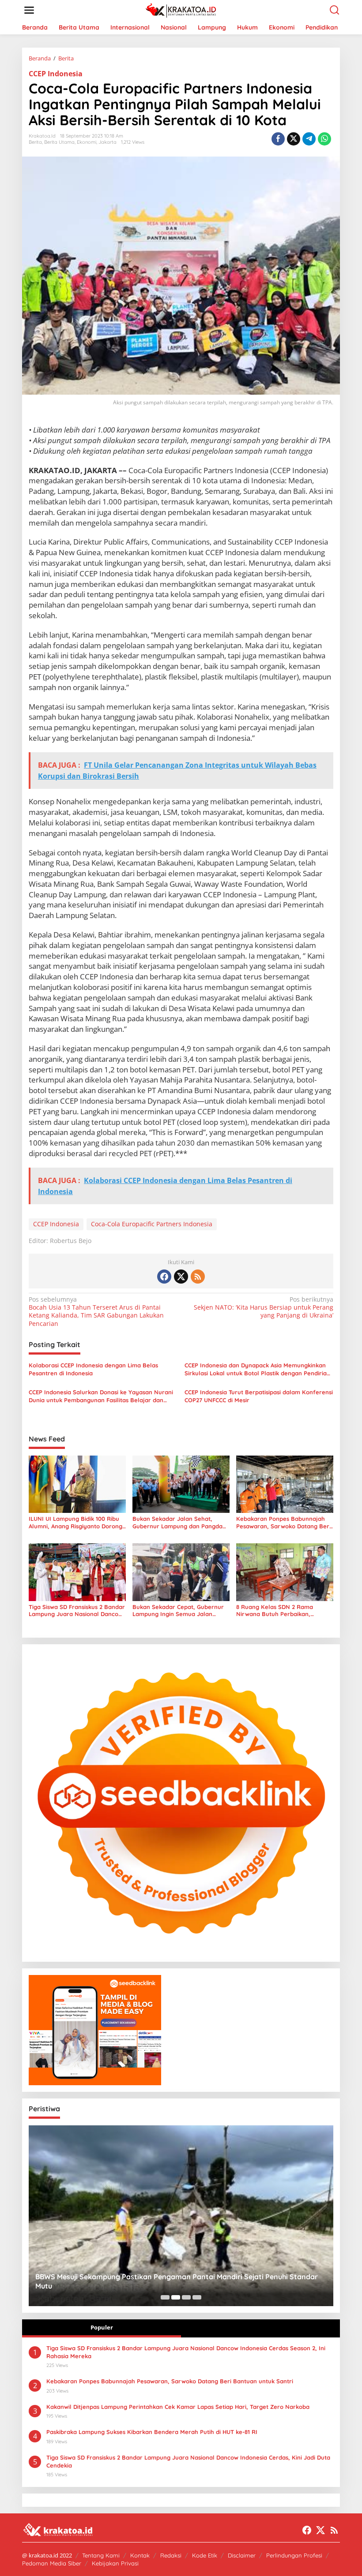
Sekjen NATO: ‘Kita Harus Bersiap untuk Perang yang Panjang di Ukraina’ (264, 1307)
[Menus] (29, 10)
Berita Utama (59, 142)
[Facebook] (164, 1277)
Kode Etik (205, 2555)
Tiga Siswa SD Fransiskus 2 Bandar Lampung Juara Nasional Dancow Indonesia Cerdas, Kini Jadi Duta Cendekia (188, 2461)
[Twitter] (181, 1277)
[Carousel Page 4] (197, 2297)
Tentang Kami (101, 2555)
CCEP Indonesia (56, 74)
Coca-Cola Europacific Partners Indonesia (152, 1224)
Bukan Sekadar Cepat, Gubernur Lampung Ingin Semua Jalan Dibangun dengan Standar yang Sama (178, 1611)
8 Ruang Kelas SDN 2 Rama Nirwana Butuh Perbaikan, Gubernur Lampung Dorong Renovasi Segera (275, 1611)
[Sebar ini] (278, 139)
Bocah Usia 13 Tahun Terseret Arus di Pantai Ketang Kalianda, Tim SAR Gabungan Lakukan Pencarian (96, 1312)
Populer (102, 2327)
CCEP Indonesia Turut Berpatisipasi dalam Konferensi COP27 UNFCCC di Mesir (259, 1396)
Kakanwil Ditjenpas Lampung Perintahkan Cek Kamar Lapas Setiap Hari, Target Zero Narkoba (178, 2407)
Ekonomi (87, 142)
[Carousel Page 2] (176, 2297)
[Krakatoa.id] (183, 9)
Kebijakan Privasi (115, 2563)
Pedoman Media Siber (52, 2563)
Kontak (140, 2555)
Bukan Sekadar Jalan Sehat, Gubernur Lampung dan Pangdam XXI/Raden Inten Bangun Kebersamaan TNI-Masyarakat (180, 1523)
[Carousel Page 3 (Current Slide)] (186, 2297)
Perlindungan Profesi (294, 2555)
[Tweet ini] (294, 139)
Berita (35, 142)
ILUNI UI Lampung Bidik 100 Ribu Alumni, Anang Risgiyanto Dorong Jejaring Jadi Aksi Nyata (75, 1523)
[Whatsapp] (324, 139)
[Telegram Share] (309, 139)
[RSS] (198, 1277)
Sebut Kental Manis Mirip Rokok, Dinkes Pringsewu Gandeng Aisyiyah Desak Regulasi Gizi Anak (178, 2281)
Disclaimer (242, 2555)
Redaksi (171, 2555)
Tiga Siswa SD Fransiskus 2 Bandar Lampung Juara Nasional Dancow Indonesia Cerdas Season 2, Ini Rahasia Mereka (77, 1611)
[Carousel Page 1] (165, 2297)
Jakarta (107, 142)
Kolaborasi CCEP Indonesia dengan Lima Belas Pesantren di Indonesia (93, 1369)
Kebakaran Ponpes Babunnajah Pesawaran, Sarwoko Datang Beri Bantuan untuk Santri (283, 1523)
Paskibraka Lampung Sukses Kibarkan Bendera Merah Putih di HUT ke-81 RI (152, 2432)
